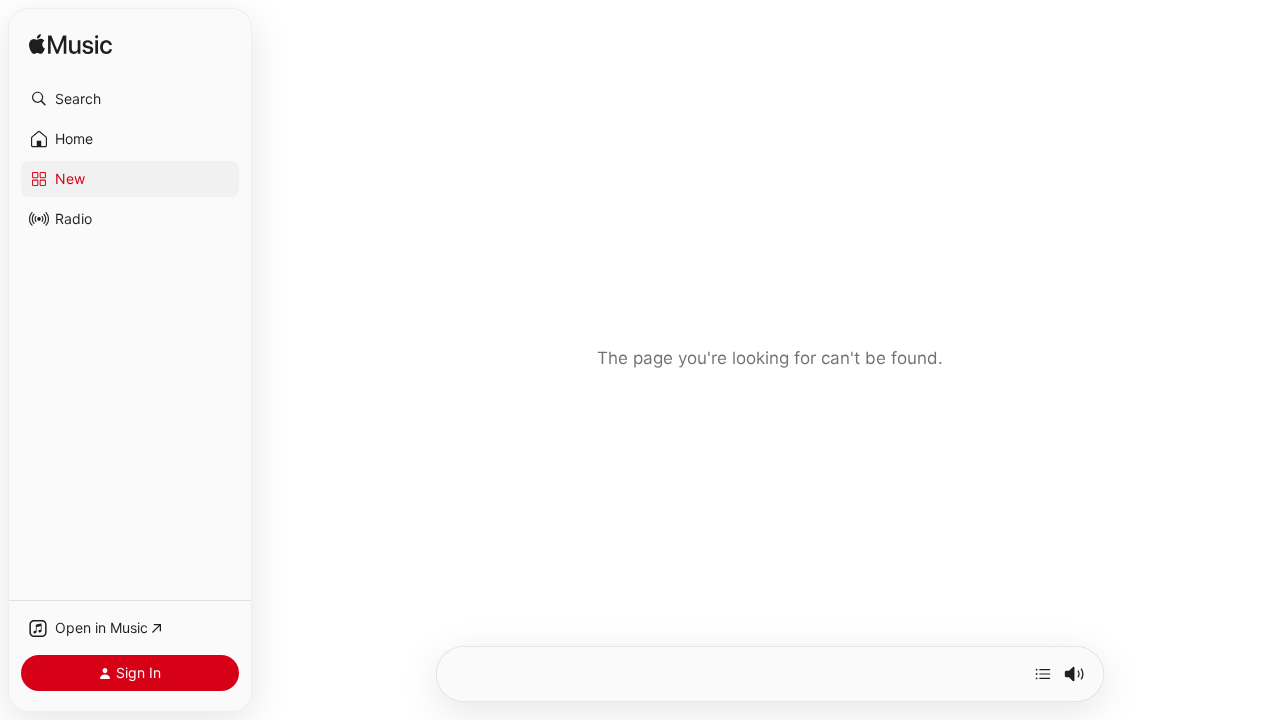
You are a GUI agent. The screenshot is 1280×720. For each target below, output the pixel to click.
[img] (70, 45)
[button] (130, 99)
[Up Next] (1043, 674)
